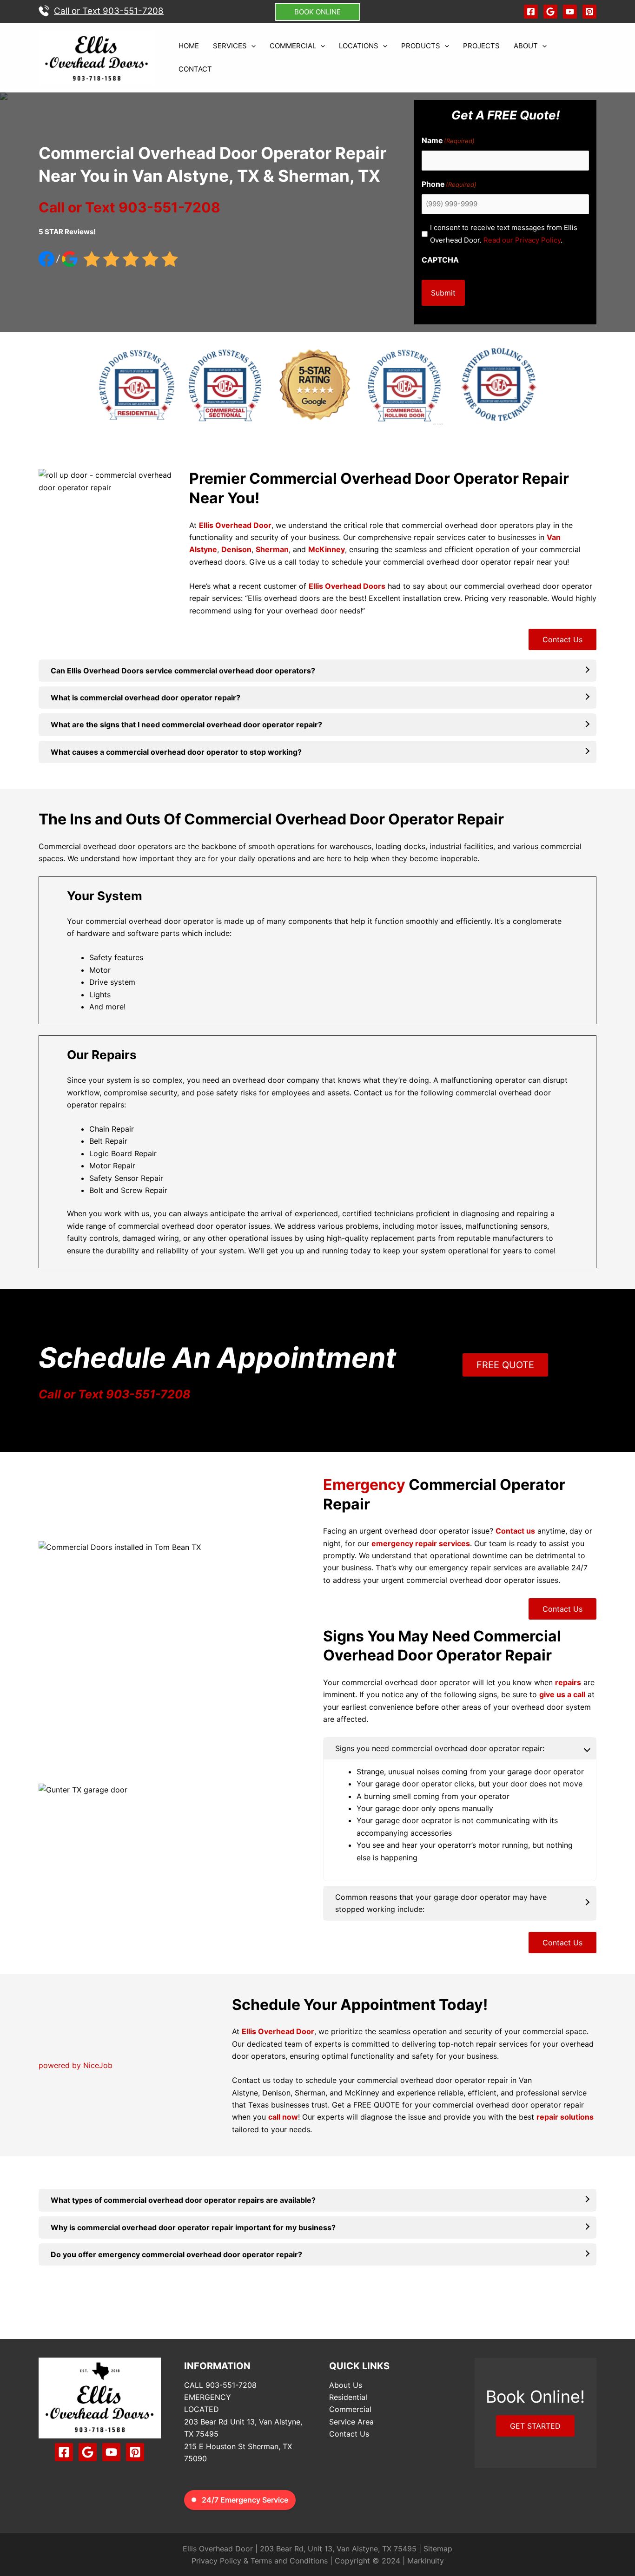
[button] (317, 12)
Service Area (351, 2422)
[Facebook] (531, 12)
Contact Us (562, 639)
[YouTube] (570, 12)
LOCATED (202, 2409)
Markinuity (426, 2561)
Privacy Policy (216, 2561)
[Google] (550, 12)
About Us (346, 2385)
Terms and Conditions (289, 2561)
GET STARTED (535, 2426)
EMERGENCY (208, 2397)
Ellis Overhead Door (235, 525)
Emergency (364, 1485)
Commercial (350, 2409)
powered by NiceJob (76, 2065)
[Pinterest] (589, 12)
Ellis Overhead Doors (347, 586)
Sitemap (438, 2549)
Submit (443, 293)
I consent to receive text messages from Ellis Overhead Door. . (504, 234)
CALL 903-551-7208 (220, 2385)
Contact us (373, 1093)
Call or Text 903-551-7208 (115, 1394)
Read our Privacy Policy (522, 240)
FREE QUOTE (505, 1365)
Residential (348, 2397)
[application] (251, 46)
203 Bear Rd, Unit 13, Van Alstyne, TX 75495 (338, 2549)
